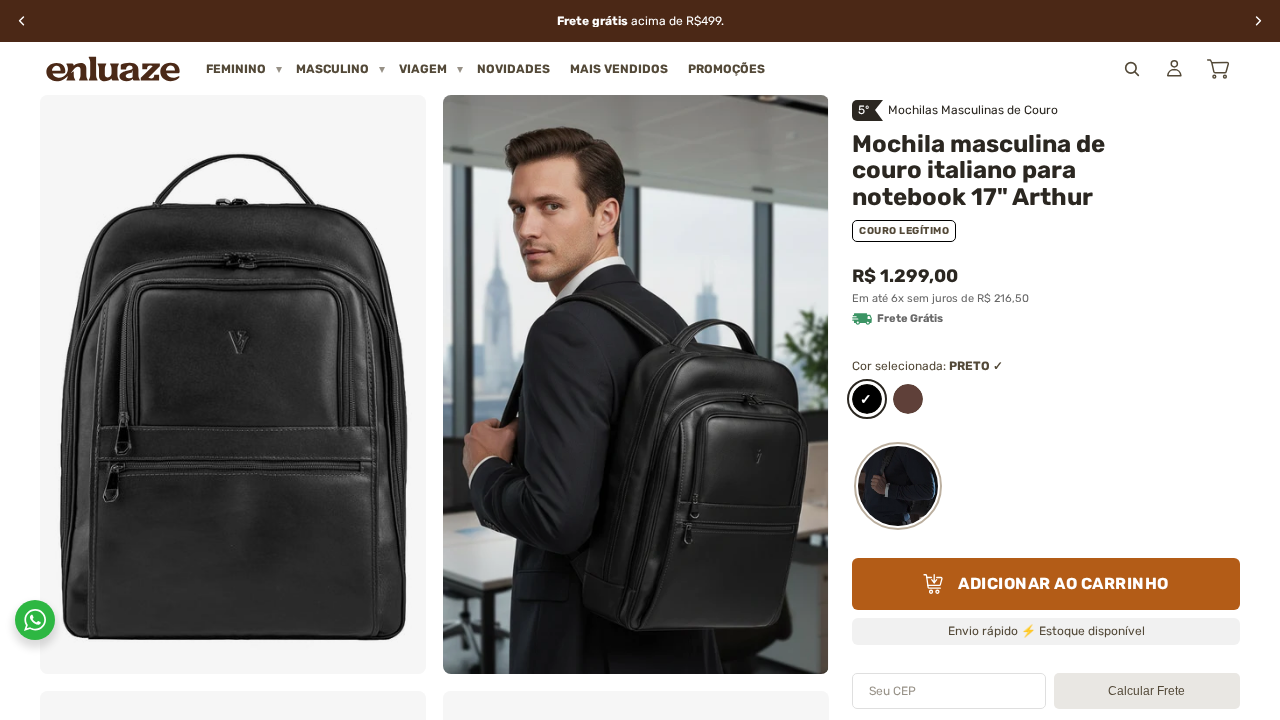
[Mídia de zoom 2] (636, 384)
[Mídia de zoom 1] (233, 384)
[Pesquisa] (1132, 69)
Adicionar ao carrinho (1063, 583)
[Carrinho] (1218, 69)
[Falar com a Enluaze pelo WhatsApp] (35, 620)
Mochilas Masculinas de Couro (973, 110)
